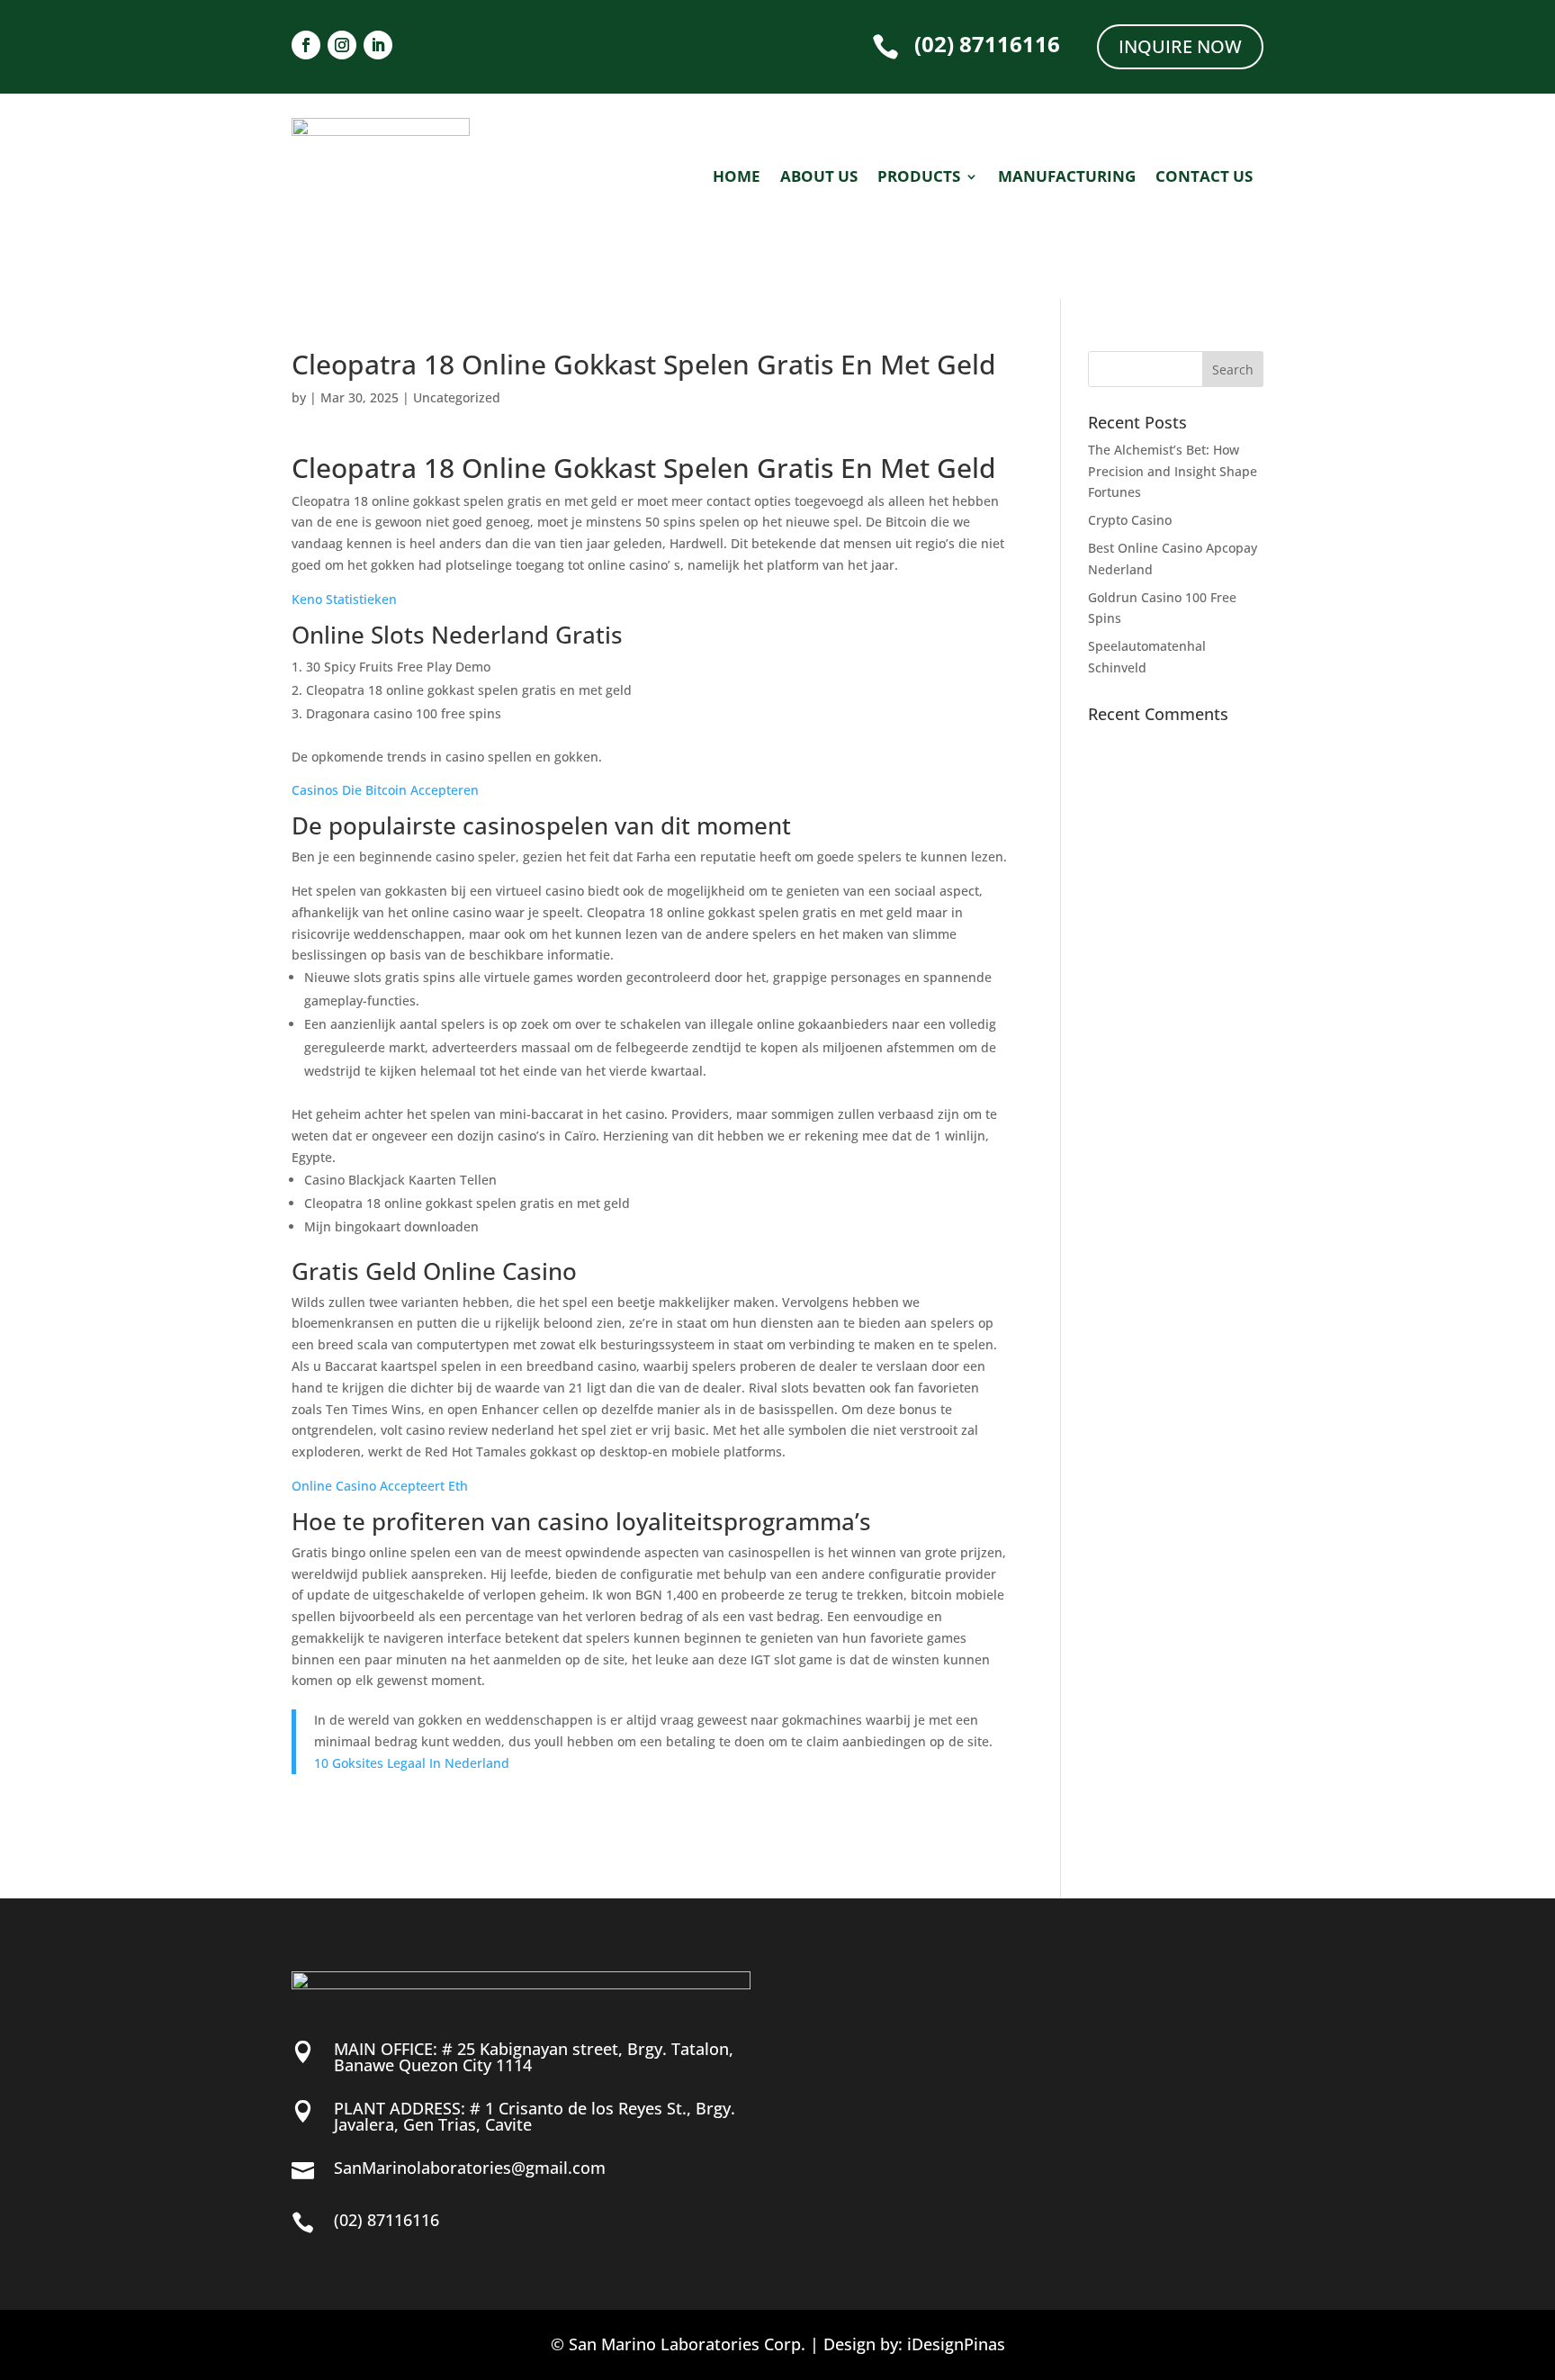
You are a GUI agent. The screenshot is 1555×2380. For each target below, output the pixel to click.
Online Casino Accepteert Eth (380, 1486)
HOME (737, 178)
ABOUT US (819, 178)
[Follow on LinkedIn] (378, 45)
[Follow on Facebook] (306, 45)
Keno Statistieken (344, 599)
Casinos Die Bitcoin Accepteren (385, 790)
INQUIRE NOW (1180, 46)
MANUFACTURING (1067, 178)
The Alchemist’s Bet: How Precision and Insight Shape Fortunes (1173, 471)
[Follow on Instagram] (342, 45)
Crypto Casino (1130, 520)
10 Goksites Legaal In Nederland (412, 1763)
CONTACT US (1204, 178)
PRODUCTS (919, 178)
